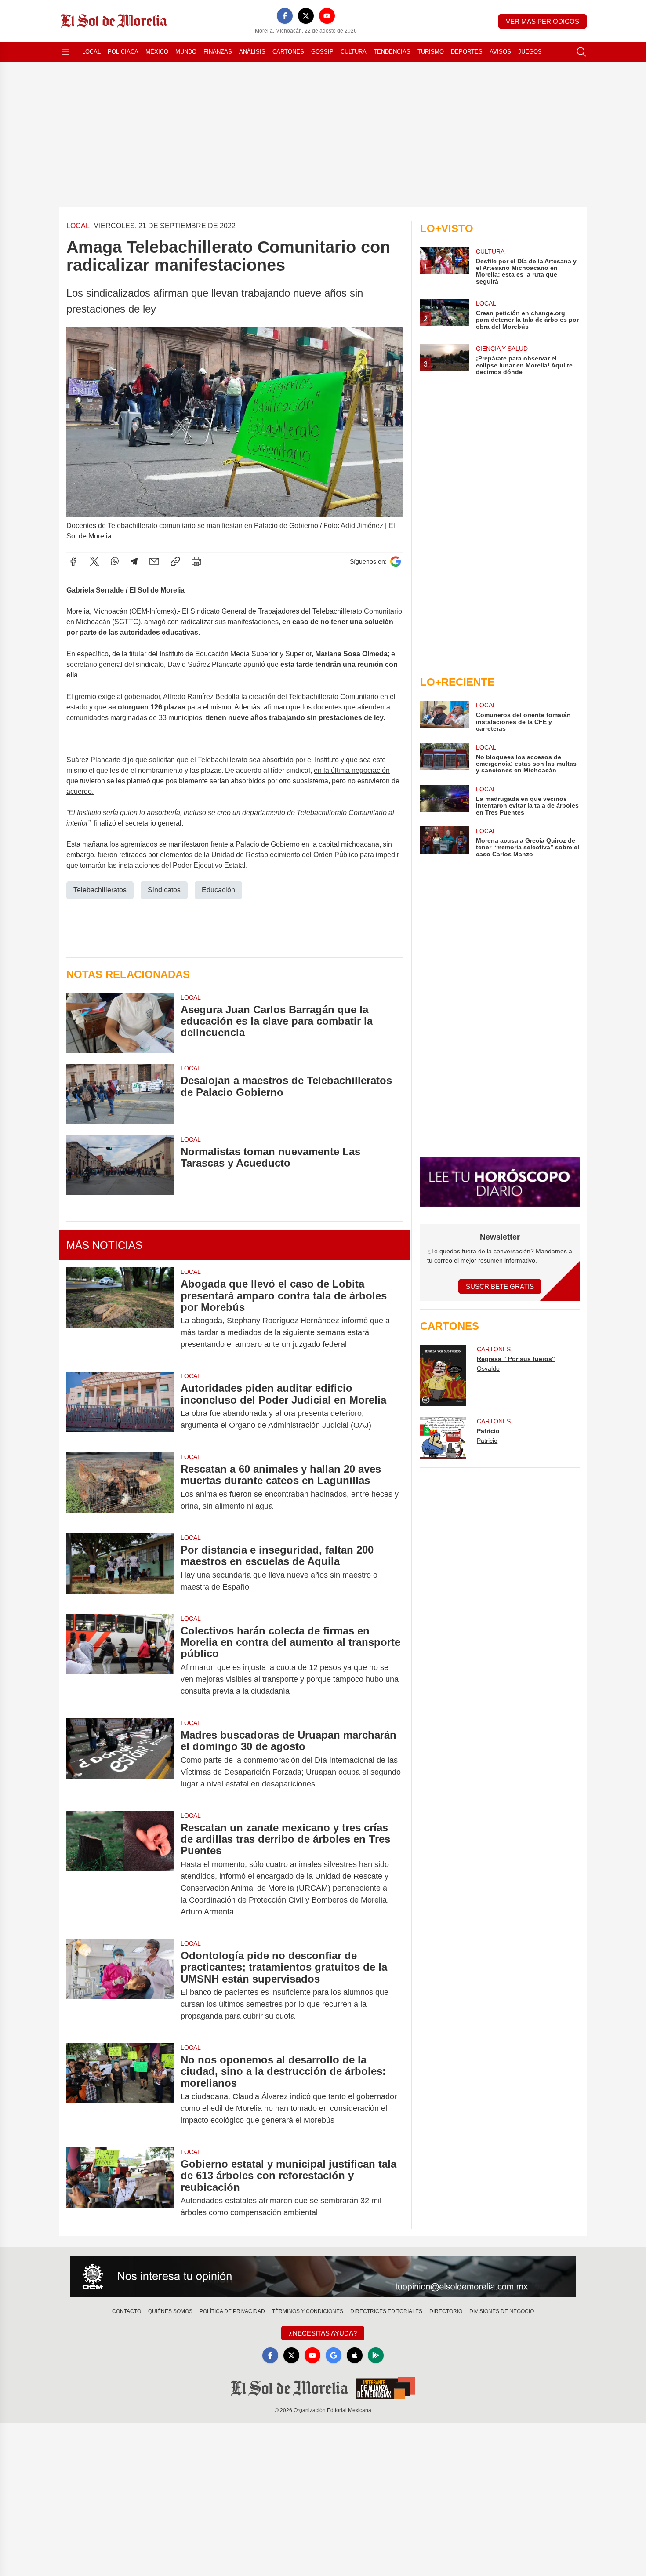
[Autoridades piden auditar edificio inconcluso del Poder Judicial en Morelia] (120, 1407)
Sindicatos (164, 890)
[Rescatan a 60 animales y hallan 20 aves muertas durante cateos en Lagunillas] (120, 1488)
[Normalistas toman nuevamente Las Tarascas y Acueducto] (120, 1165)
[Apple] (355, 2355)
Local (91, 52)
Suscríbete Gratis (500, 1286)
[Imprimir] (196, 561)
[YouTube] (327, 16)
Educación (218, 890)
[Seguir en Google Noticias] (396, 562)
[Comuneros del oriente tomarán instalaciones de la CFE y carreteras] (444, 716)
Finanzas (218, 52)
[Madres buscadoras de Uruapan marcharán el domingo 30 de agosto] (120, 1759)
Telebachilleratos (100, 890)
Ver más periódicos (543, 21)
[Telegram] (134, 561)
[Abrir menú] (65, 52)
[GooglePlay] (376, 2355)
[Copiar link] (175, 561)
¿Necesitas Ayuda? (323, 2333)
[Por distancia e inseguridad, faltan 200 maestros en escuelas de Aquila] (120, 1568)
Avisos (500, 52)
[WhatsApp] (115, 561)
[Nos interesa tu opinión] (323, 2276)
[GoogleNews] (334, 2355)
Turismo (431, 52)
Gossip (322, 52)
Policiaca (123, 52)
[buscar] (581, 52)
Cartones (288, 52)
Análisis (252, 52)
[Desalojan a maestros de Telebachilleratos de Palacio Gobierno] (120, 1094)
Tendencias (392, 52)
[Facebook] (285, 16)
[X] (306, 16)
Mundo (186, 52)
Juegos (530, 52)
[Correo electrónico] (154, 561)
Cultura (354, 52)
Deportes (467, 52)
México (157, 52)
